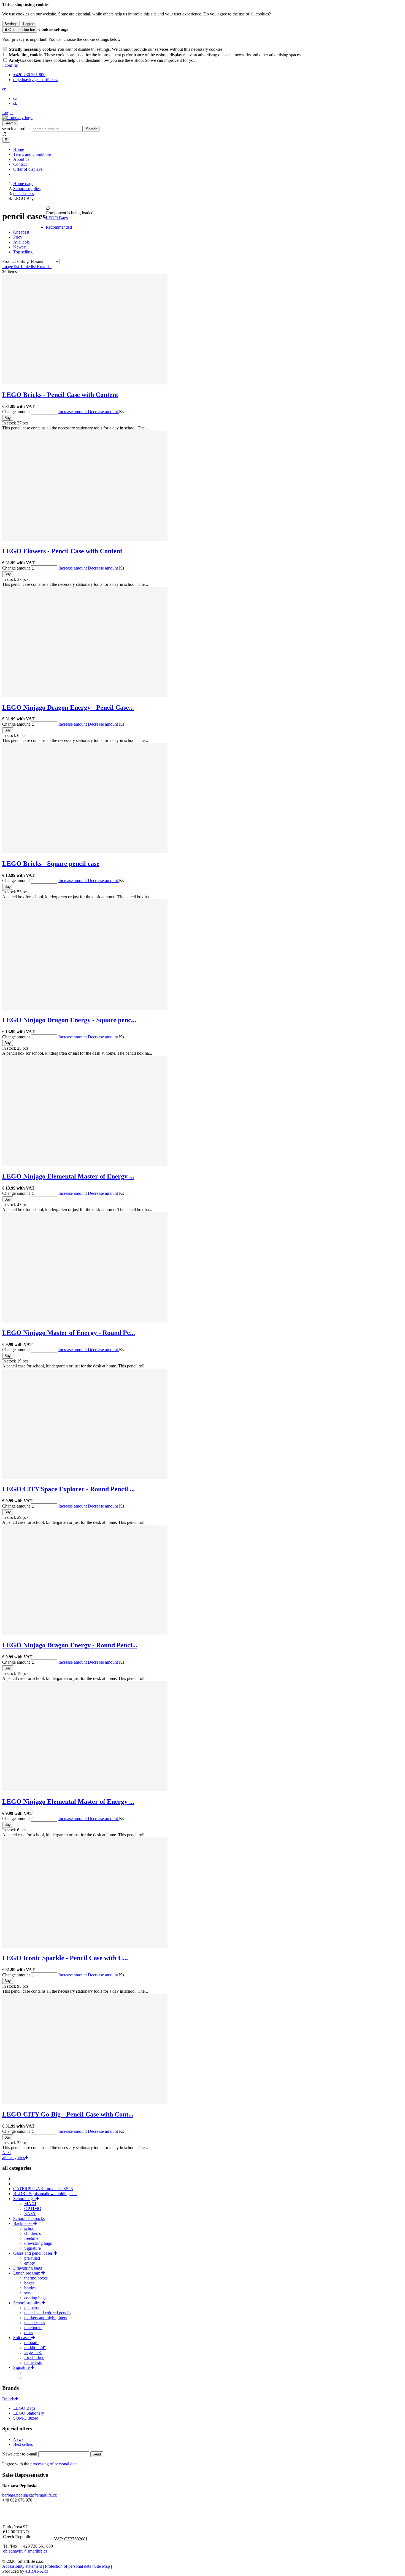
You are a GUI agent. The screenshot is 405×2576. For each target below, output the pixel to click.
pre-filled (32, 2258)
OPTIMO (33, 2208)
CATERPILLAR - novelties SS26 (43, 2189)
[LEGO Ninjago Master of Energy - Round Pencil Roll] (85, 1321)
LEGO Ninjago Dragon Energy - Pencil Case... (68, 707)
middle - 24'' (35, 2347)
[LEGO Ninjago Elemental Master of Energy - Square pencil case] (85, 1165)
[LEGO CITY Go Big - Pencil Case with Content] (85, 2103)
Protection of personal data (68, 2566)
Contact (20, 164)
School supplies (27, 2303)
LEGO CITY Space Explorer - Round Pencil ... (68, 1489)
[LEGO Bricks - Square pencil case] (85, 852)
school (30, 2228)
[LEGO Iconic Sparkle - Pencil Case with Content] (85, 1946)
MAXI (30, 2204)
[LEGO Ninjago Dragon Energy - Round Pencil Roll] (85, 1634)
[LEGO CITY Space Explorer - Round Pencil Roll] (85, 1477)
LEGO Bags (57, 218)
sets (27, 2293)
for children (34, 2357)
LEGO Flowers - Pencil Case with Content (62, 551)
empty (30, 2263)
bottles (30, 2288)
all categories (13, 2157)
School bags (24, 2199)
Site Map (102, 2566)
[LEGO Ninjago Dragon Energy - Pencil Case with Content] (85, 696)
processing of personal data (54, 2464)
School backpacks (29, 2218)
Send (97, 2454)
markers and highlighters (46, 2318)
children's (33, 2233)
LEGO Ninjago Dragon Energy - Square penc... (69, 1020)
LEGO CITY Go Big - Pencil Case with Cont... (68, 2114)
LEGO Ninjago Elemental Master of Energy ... (68, 1176)
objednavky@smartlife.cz (25, 2551)
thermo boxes (36, 2278)
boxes (29, 2283)
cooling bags (35, 2298)
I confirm (10, 65)
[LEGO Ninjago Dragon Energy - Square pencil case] (85, 1008)
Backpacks (23, 2223)
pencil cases (35, 2323)
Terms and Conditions (32, 154)
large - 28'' (33, 2352)
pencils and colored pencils (48, 2313)
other (29, 2333)
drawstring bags (38, 2243)
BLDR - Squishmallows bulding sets (45, 2194)
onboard (31, 2343)
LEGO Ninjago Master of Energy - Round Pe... (69, 1333)
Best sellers (23, 2444)
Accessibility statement (22, 2566)
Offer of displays (28, 169)
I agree (29, 24)
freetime (31, 2238)
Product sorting (16, 261)
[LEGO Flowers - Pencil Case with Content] (85, 539)
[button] (4, 89)
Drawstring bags (28, 2268)
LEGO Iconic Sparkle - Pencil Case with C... (65, 1958)
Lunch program (27, 2273)
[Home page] (17, 118)
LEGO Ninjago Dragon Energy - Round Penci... (70, 1645)
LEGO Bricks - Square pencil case (51, 864)
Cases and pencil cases (33, 2253)
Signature (33, 2248)
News (18, 2439)
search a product (17, 129)
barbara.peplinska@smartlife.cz (29, 2495)
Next (6, 2153)
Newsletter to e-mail (20, 2454)
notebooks (33, 2328)
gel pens (31, 2308)
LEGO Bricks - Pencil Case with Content (60, 395)
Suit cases (22, 2338)
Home (19, 149)
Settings (11, 24)
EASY (30, 2213)
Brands (8, 2399)
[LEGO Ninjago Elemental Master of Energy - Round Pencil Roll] (85, 1790)
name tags (33, 2362)
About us (21, 159)
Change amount (16, 412)
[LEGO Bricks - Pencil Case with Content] (85, 383)
